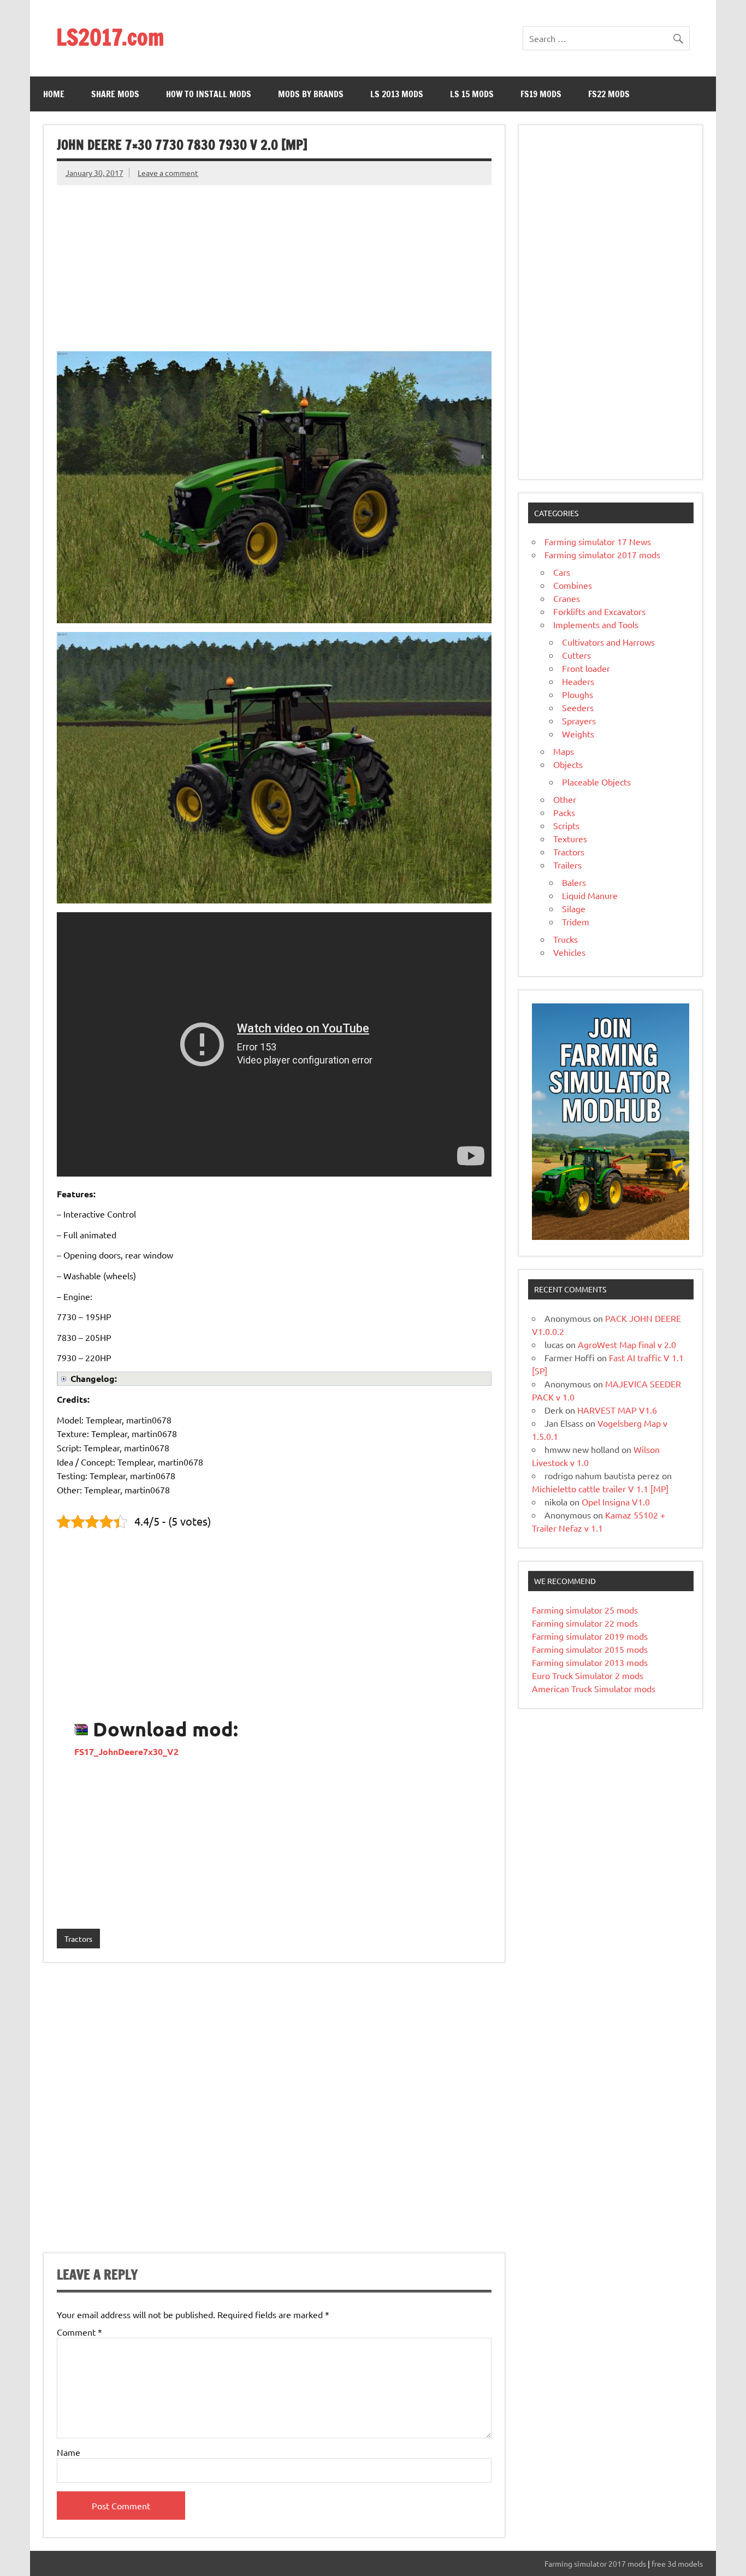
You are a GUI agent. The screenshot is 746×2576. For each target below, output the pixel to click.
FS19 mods (541, 94)
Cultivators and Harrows (608, 642)
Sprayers (579, 720)
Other (565, 799)
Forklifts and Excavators (599, 611)
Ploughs (578, 694)
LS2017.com (110, 37)
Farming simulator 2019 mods (590, 1636)
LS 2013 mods (397, 94)
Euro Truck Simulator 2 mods (588, 1675)
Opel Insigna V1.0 (616, 1502)
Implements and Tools (596, 624)
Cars (562, 572)
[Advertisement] (274, 262)
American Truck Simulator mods (594, 1688)
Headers (578, 681)
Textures (570, 838)
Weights (578, 734)
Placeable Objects (596, 782)
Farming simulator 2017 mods (602, 554)
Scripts (566, 825)
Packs (564, 812)
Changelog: (94, 1378)
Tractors (78, 1939)
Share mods (115, 94)
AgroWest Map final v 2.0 (627, 1344)
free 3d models (677, 2563)
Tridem (576, 921)
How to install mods (209, 94)
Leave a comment (168, 173)
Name (69, 2452)
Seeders (578, 707)
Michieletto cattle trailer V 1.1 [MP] (600, 1488)
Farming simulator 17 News (598, 541)
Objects (568, 764)
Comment (79, 2332)
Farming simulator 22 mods (585, 1623)
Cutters (576, 655)
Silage (574, 908)
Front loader (586, 668)
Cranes (567, 598)
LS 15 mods (472, 94)
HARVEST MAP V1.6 (617, 1410)
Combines (573, 585)
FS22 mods (609, 94)
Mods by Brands (311, 94)
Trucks (566, 939)
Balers (574, 882)
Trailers (567, 865)
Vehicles (569, 952)
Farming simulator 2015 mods (590, 1649)
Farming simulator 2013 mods (590, 1662)
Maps (564, 751)
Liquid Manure (590, 895)
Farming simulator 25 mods (585, 1610)
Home (54, 94)
